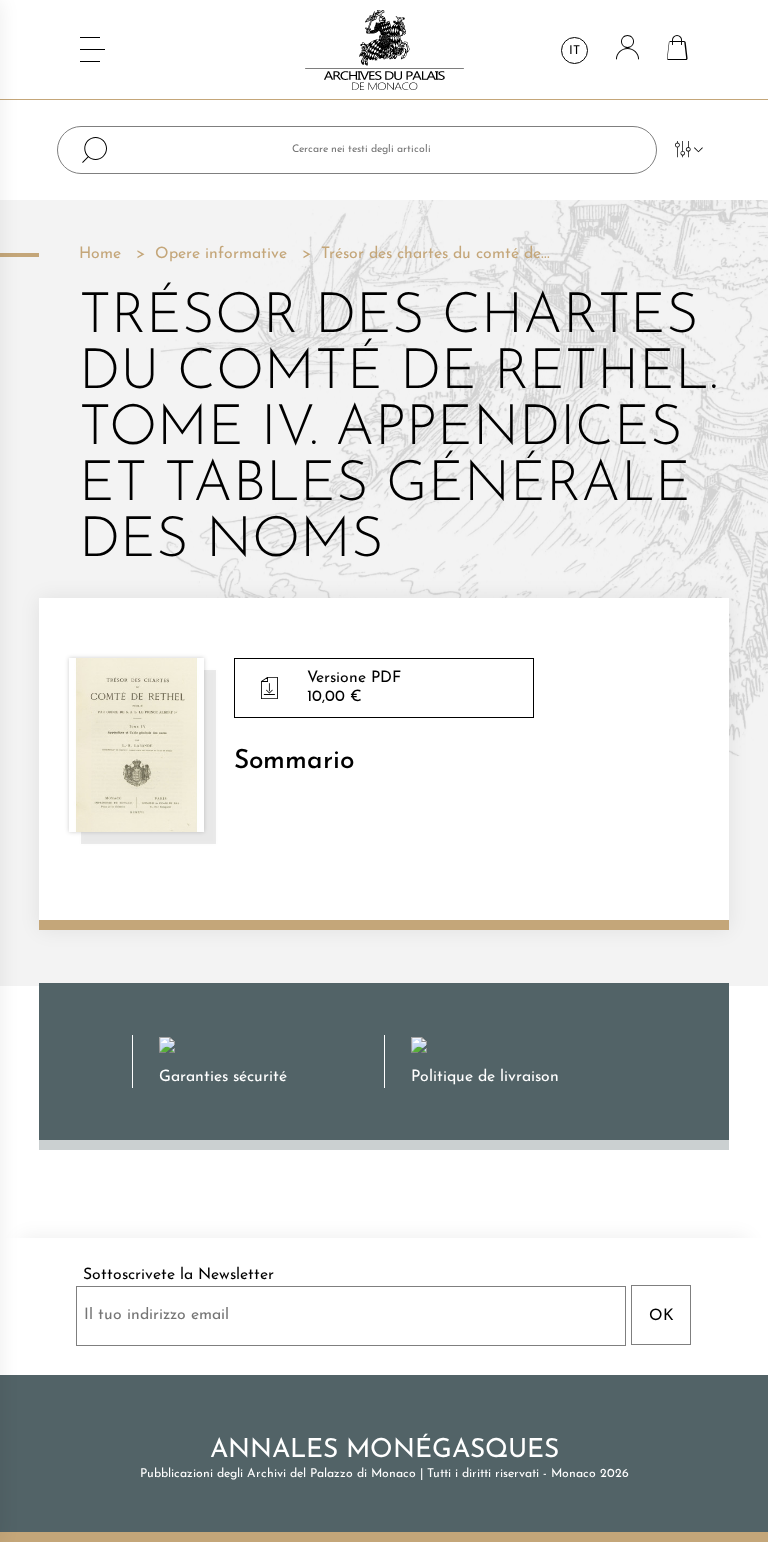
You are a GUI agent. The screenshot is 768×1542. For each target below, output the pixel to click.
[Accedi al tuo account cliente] (627, 49)
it (574, 51)
